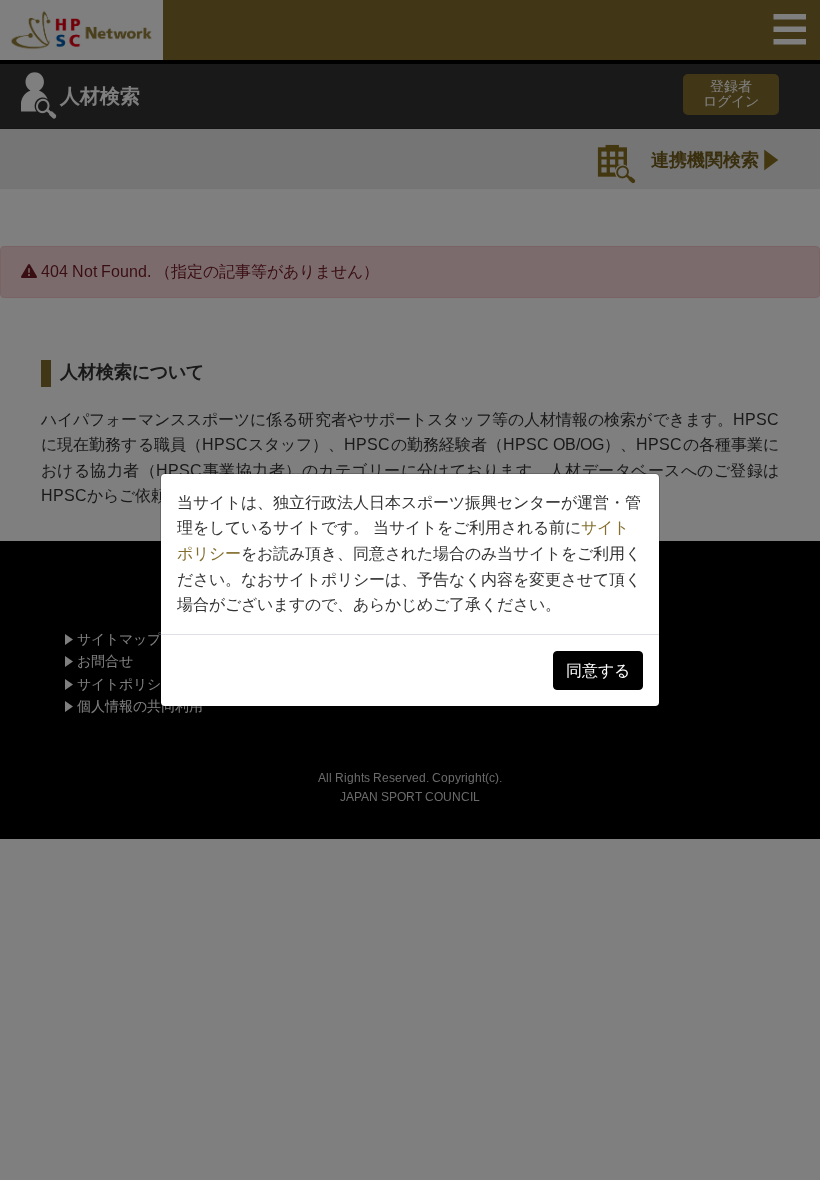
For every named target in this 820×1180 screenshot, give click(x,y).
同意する (598, 670)
